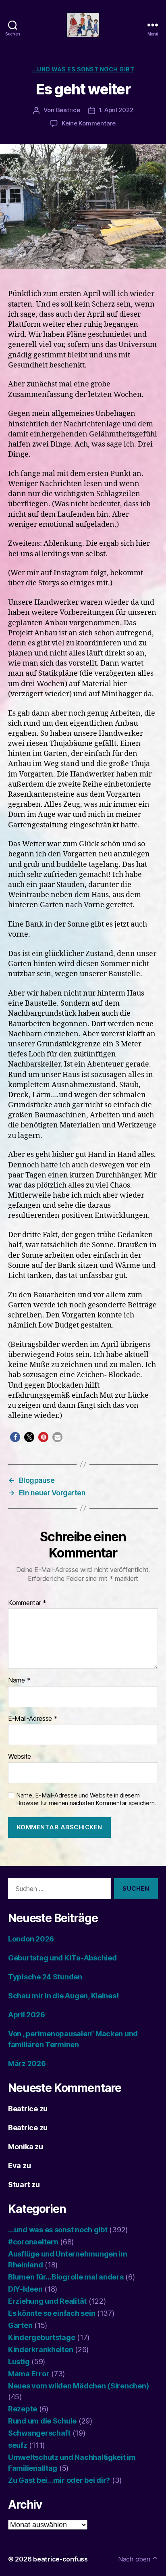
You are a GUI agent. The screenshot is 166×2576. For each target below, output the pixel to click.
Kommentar (27, 1603)
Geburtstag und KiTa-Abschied (62, 1958)
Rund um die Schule (42, 2421)
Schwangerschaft (39, 2433)
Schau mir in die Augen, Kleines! (63, 1996)
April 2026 (26, 2015)
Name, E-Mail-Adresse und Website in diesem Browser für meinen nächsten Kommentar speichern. (86, 1799)
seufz (18, 2445)
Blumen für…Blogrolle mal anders (66, 2277)
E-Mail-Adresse (33, 1719)
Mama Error (29, 2374)
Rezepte (23, 2409)
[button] (15, 1437)
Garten (20, 2325)
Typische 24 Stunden (45, 1977)
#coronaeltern (33, 2242)
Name (19, 1680)
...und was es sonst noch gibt (83, 69)
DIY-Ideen (25, 2289)
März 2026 (27, 2064)
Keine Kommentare (89, 123)
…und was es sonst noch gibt (58, 2230)
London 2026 (31, 1939)
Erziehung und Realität (47, 2301)
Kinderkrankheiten (40, 2350)
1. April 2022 (116, 110)
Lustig (19, 2362)
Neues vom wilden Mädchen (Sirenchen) (78, 2386)
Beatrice (68, 110)
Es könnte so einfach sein (52, 2313)
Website (20, 1757)
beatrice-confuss (60, 2559)
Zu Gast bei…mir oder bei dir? (59, 2480)
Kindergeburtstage (41, 2337)
